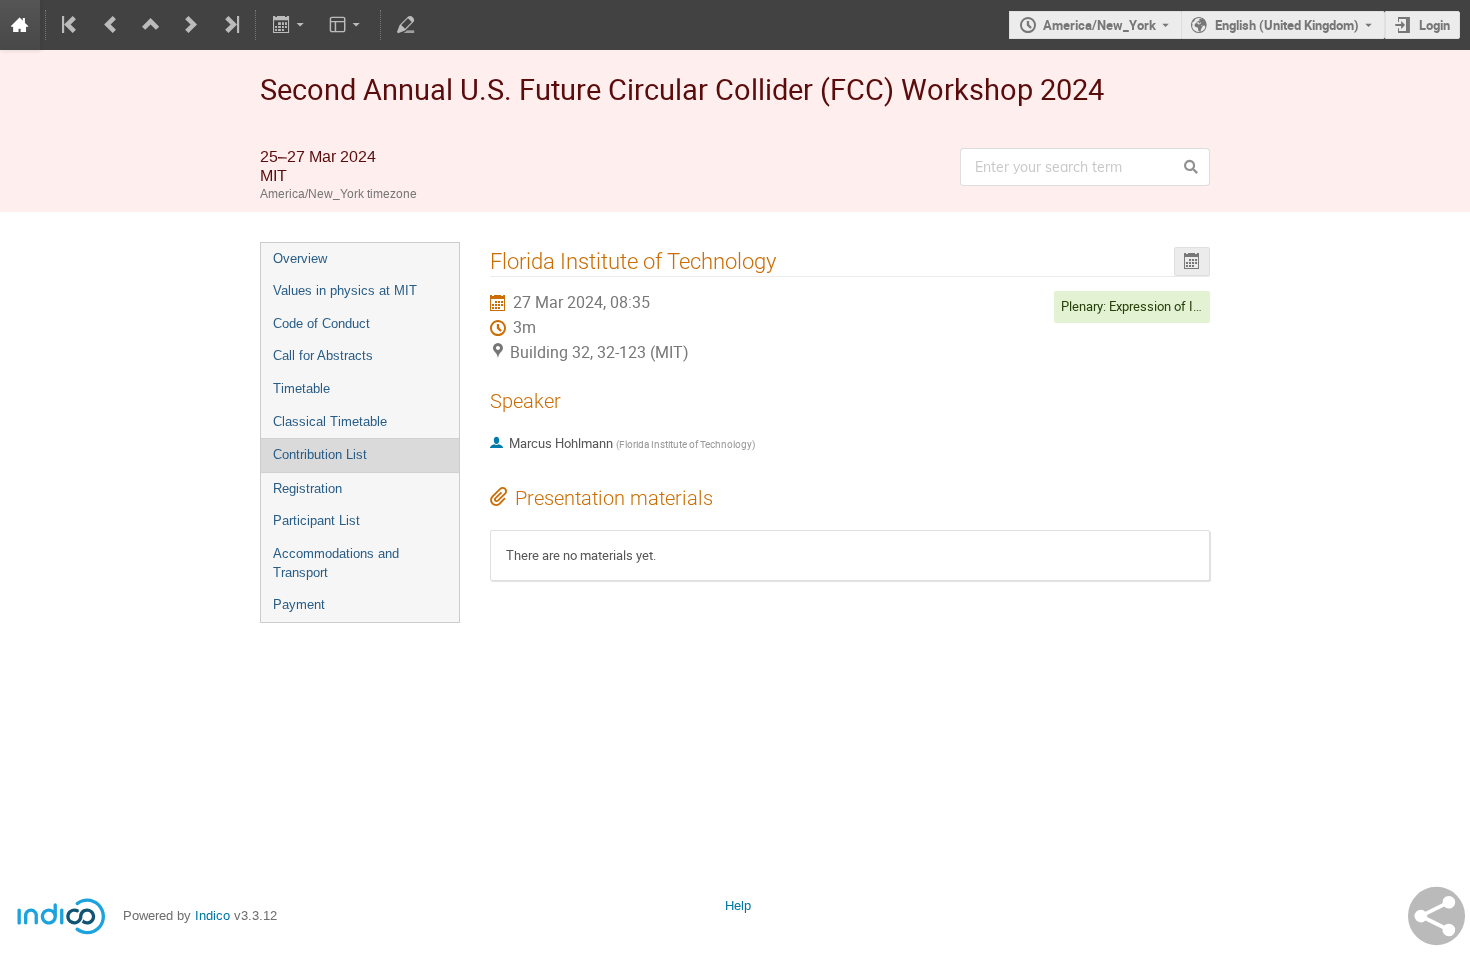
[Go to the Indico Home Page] (20, 25)
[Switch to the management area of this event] (406, 25)
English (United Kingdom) (1287, 25)
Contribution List (320, 454)
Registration (307, 488)
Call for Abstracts (323, 355)
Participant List (316, 520)
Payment (299, 604)
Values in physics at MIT (345, 290)
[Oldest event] (71, 25)
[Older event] (111, 25)
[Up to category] (151, 25)
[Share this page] (1436, 916)
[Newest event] (230, 25)
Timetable (301, 388)
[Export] (289, 25)
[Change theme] (346, 25)
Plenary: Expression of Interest (1147, 306)
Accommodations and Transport (336, 563)
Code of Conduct (321, 323)
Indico (212, 915)
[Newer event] (191, 25)
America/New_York (1099, 25)
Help (738, 905)
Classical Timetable (330, 421)
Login (1434, 25)
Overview (300, 258)
